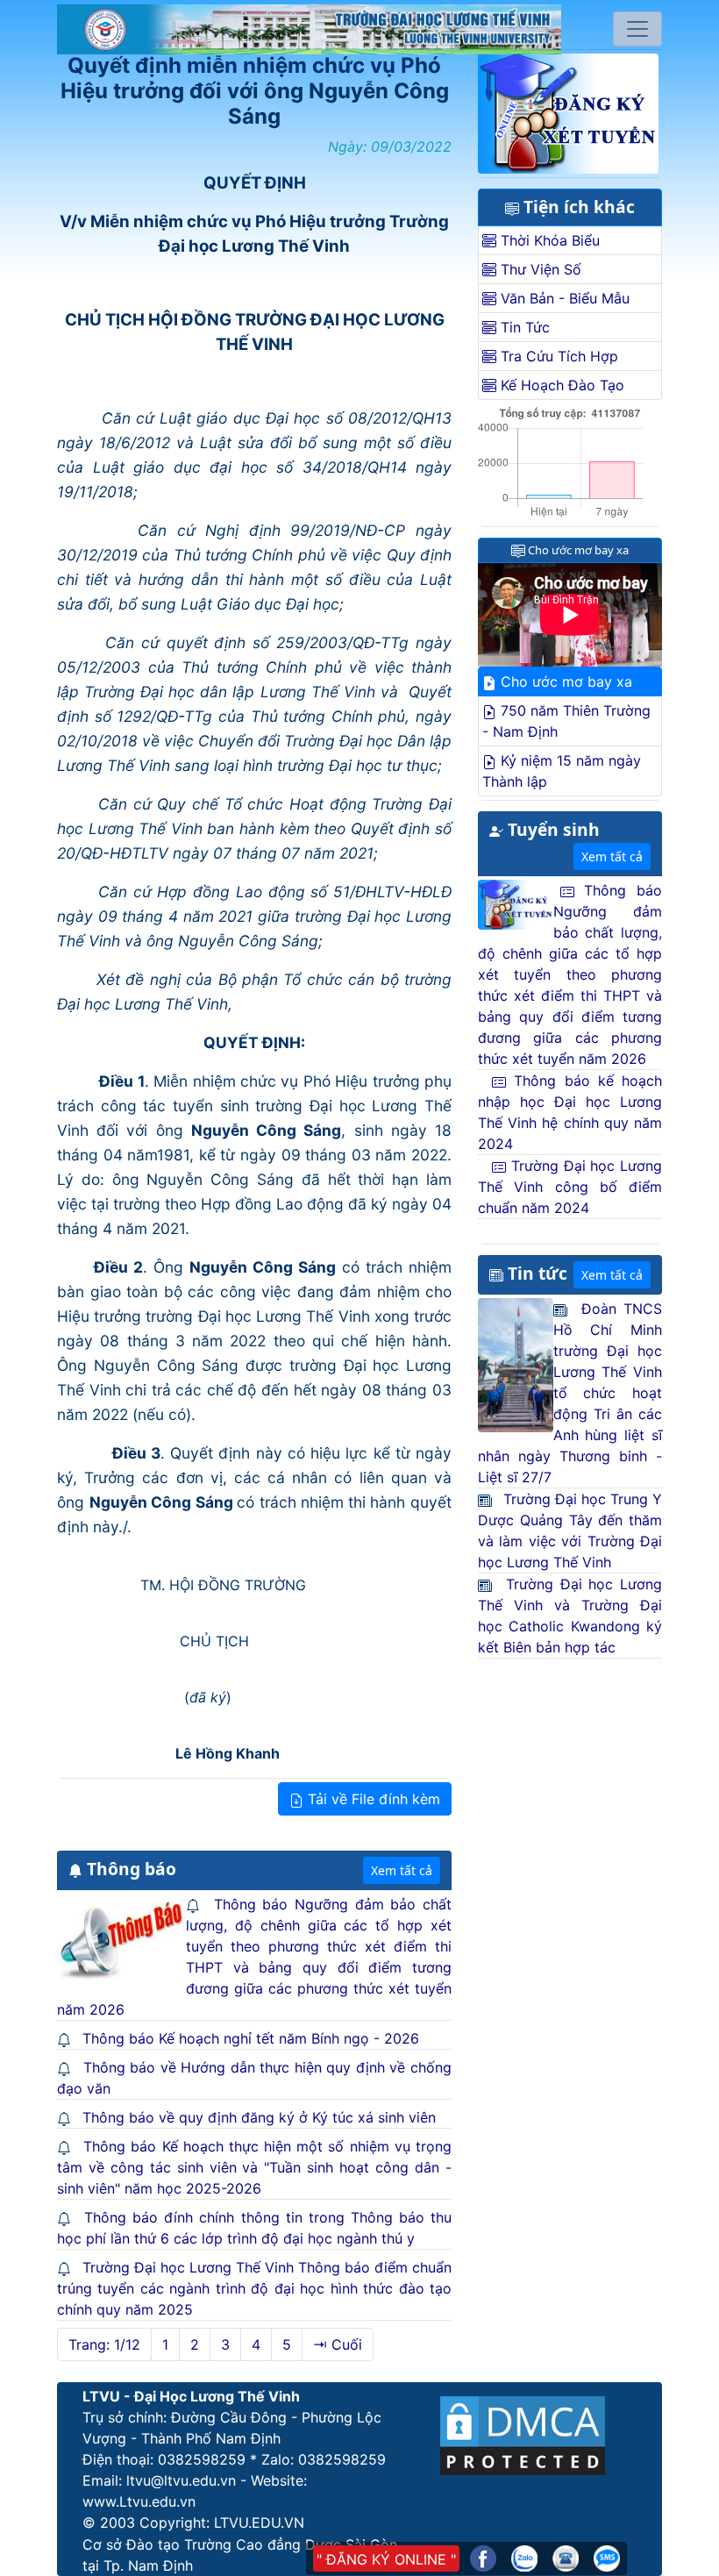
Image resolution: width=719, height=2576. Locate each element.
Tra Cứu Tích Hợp (557, 356)
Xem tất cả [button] (402, 1870)
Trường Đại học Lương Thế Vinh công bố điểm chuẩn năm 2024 (570, 1187)
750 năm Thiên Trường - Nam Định (566, 721)
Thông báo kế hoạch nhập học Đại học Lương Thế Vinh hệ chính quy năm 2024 (570, 1112)
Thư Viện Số (539, 269)
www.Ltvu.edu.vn (139, 2501)
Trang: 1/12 (104, 2344)
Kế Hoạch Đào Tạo (560, 385)
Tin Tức (523, 327)
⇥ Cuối (338, 2344)
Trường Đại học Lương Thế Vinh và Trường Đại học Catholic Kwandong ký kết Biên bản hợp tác (570, 1616)
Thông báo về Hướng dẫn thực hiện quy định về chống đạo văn (254, 2078)
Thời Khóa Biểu (548, 240)
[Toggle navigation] (637, 29)
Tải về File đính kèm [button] (372, 1799)
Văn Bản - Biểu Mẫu (563, 298)
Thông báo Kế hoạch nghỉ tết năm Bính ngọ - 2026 (251, 2038)
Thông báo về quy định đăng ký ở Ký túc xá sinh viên (259, 2117)
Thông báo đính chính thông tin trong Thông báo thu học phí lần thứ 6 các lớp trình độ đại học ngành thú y (254, 2228)
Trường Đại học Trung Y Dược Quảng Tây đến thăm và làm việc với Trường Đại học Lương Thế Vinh (570, 1531)
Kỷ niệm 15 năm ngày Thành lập (562, 771)
